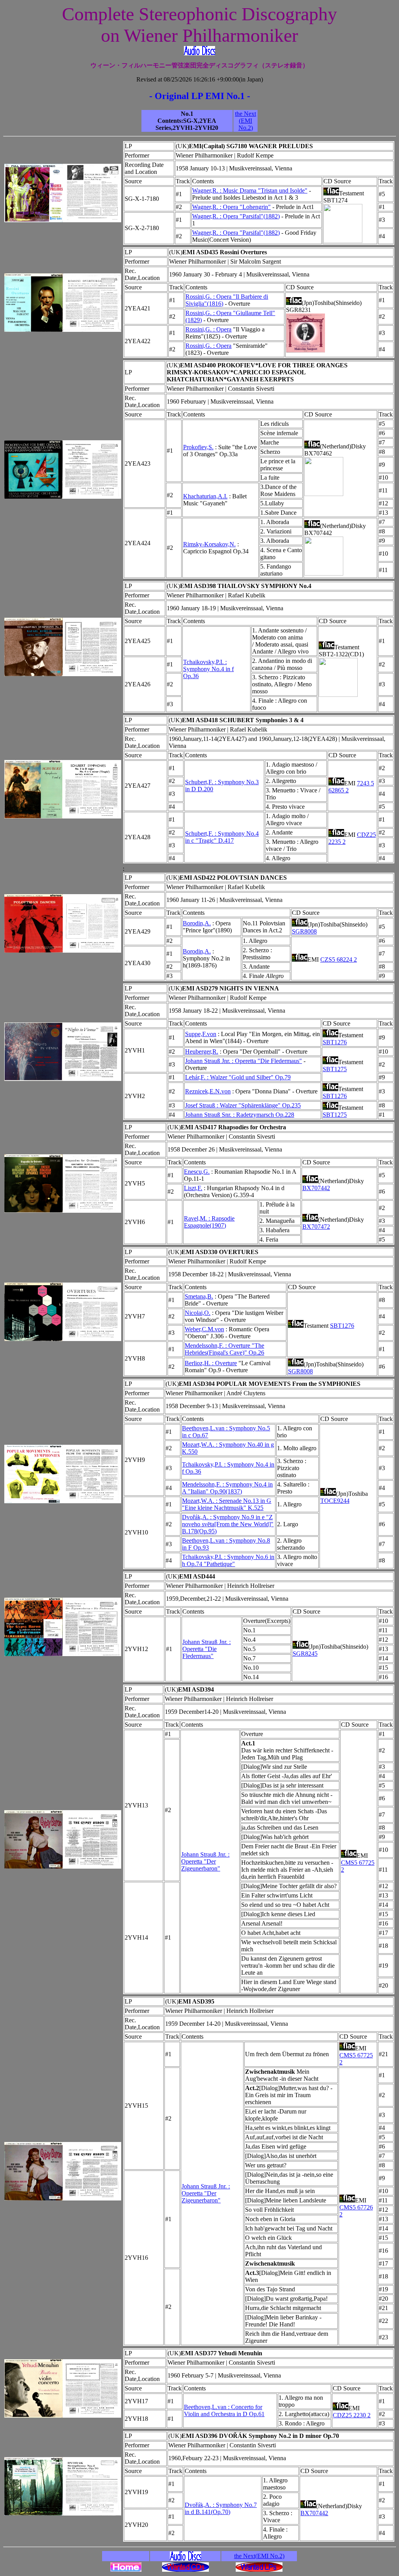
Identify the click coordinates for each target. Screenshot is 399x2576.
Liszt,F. (193, 1188)
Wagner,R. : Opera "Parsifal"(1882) (236, 216)
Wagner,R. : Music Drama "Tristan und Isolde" (250, 190)
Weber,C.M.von (204, 1329)
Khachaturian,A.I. (205, 496)
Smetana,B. (199, 1296)
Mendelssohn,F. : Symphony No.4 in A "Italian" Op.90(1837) (227, 1488)
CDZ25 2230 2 (352, 2415)
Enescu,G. (197, 1172)
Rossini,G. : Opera (208, 329)
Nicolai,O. (198, 1313)
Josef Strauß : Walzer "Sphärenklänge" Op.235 (243, 1105)
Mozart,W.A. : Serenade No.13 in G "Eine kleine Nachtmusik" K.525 (227, 1504)
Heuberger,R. (202, 1051)
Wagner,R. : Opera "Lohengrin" (231, 207)
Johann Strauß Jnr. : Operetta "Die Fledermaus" (244, 1061)
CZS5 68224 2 (339, 959)
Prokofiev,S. (198, 447)
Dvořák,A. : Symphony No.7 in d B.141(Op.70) (221, 2508)
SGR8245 (305, 1654)
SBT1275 (335, 1069)
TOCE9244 (335, 1501)
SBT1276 (335, 1042)
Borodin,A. (197, 923)
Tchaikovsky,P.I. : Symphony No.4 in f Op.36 (208, 669)
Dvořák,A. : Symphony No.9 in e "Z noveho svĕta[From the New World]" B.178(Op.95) (228, 1524)
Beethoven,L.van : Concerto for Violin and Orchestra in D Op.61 (224, 2410)
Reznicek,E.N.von (208, 1091)
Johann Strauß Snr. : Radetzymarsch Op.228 (240, 1115)
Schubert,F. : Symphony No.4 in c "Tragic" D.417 (222, 837)
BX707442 (316, 1188)
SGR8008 (304, 931)
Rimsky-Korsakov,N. (209, 544)
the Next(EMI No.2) (245, 121)
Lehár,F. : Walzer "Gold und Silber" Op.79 (238, 1077)
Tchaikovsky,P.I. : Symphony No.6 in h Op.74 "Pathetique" (228, 1560)
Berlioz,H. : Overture (211, 1363)
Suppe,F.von (201, 1034)
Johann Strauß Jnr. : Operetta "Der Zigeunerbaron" (205, 1861)
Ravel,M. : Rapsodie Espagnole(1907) (209, 1222)
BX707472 (316, 1227)
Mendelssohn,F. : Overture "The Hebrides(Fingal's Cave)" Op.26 (224, 1349)
